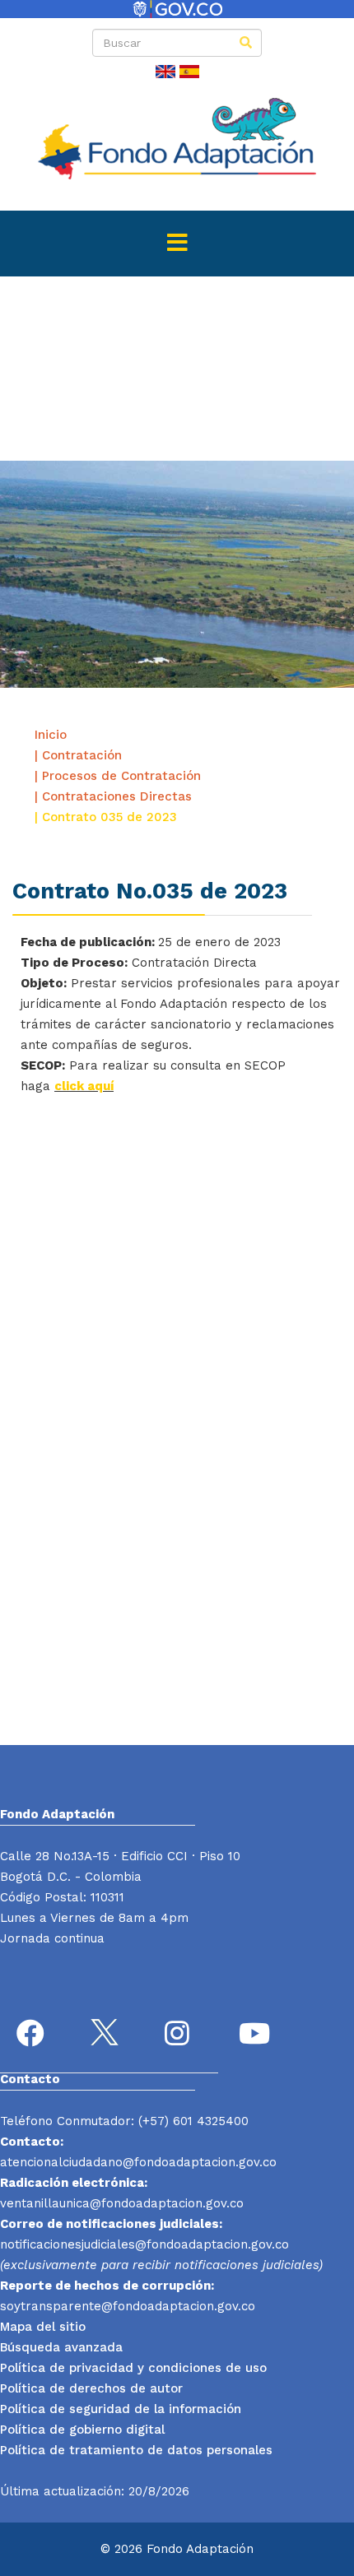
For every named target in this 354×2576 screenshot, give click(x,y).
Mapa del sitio (43, 2327)
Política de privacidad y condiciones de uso (133, 2368)
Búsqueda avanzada (61, 2347)
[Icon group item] (33, 2035)
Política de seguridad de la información (121, 2409)
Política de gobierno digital (82, 2430)
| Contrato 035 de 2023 (106, 817)
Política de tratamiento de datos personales (136, 2450)
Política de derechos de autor (91, 2388)
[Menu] (177, 244)
